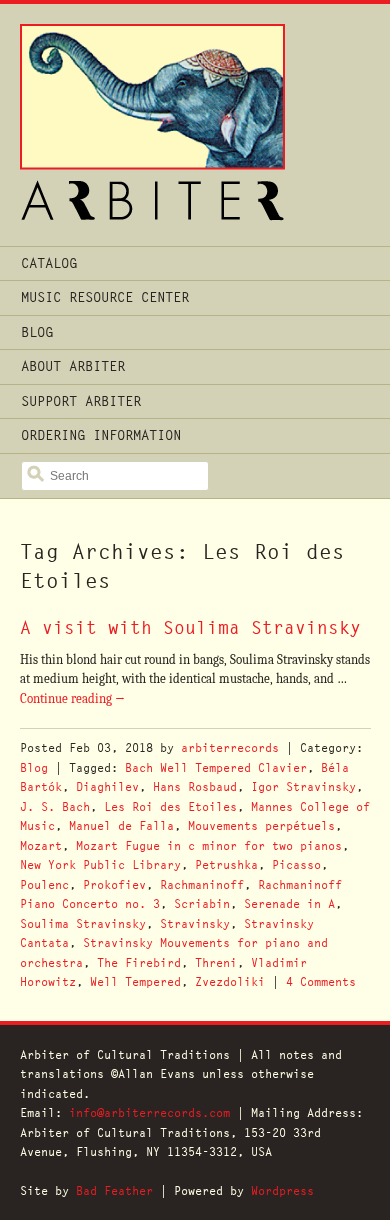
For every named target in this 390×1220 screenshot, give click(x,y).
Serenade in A (289, 903)
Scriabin (202, 903)
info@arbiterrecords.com (149, 1112)
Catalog (49, 263)
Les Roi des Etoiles (170, 806)
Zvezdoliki (230, 981)
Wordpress (282, 1190)
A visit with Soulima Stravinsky (190, 627)
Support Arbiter (81, 401)
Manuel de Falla (121, 825)
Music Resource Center (105, 297)
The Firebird (139, 962)
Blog (37, 332)
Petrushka (226, 864)
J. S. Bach (55, 806)
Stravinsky (195, 923)
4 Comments (321, 981)
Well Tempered (135, 981)
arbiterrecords (230, 747)
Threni (216, 962)
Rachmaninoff (202, 884)
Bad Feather (114, 1190)
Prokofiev (114, 884)
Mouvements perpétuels (261, 825)
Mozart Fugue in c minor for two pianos (209, 845)
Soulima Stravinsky (83, 923)
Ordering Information (101, 435)
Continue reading (72, 698)
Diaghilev (107, 786)
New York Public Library (100, 864)
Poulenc (44, 884)
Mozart (41, 845)
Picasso (296, 864)
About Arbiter (73, 366)
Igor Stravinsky (303, 786)
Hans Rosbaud (195, 786)
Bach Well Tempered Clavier (216, 767)
